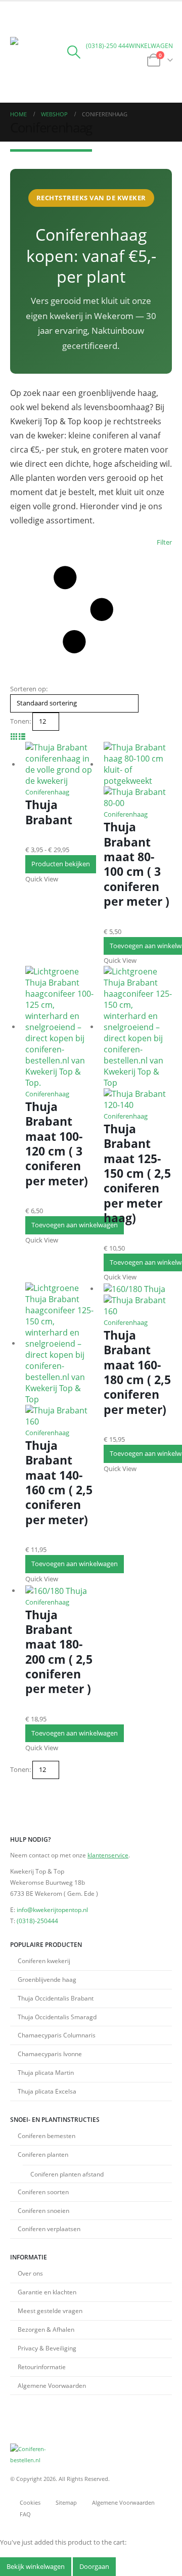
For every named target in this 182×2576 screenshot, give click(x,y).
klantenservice (108, 1855)
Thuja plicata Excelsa (47, 2091)
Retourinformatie (42, 2367)
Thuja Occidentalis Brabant (56, 1998)
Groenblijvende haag (47, 1979)
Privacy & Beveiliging (47, 2348)
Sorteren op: (29, 689)
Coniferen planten (43, 2154)
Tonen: (20, 721)
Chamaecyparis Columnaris (57, 2035)
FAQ (25, 2514)
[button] (19, 24)
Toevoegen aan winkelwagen (75, 1225)
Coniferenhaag (47, 792)
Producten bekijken (61, 864)
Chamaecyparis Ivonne (50, 2054)
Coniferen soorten (43, 2192)
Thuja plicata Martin (46, 2072)
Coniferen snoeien (43, 2210)
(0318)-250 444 (107, 46)
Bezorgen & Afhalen (46, 2329)
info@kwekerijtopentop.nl (52, 1909)
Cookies (30, 2503)
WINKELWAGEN (151, 46)
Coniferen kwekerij (44, 1961)
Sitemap (66, 2503)
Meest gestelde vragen (50, 2311)
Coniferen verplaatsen (49, 2229)
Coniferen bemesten (47, 2136)
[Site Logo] (38, 65)
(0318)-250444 (37, 1921)
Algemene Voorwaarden (52, 2385)
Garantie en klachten (47, 2292)
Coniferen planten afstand (67, 2174)
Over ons (30, 2273)
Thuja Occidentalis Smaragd (57, 2017)
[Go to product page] (59, 764)
